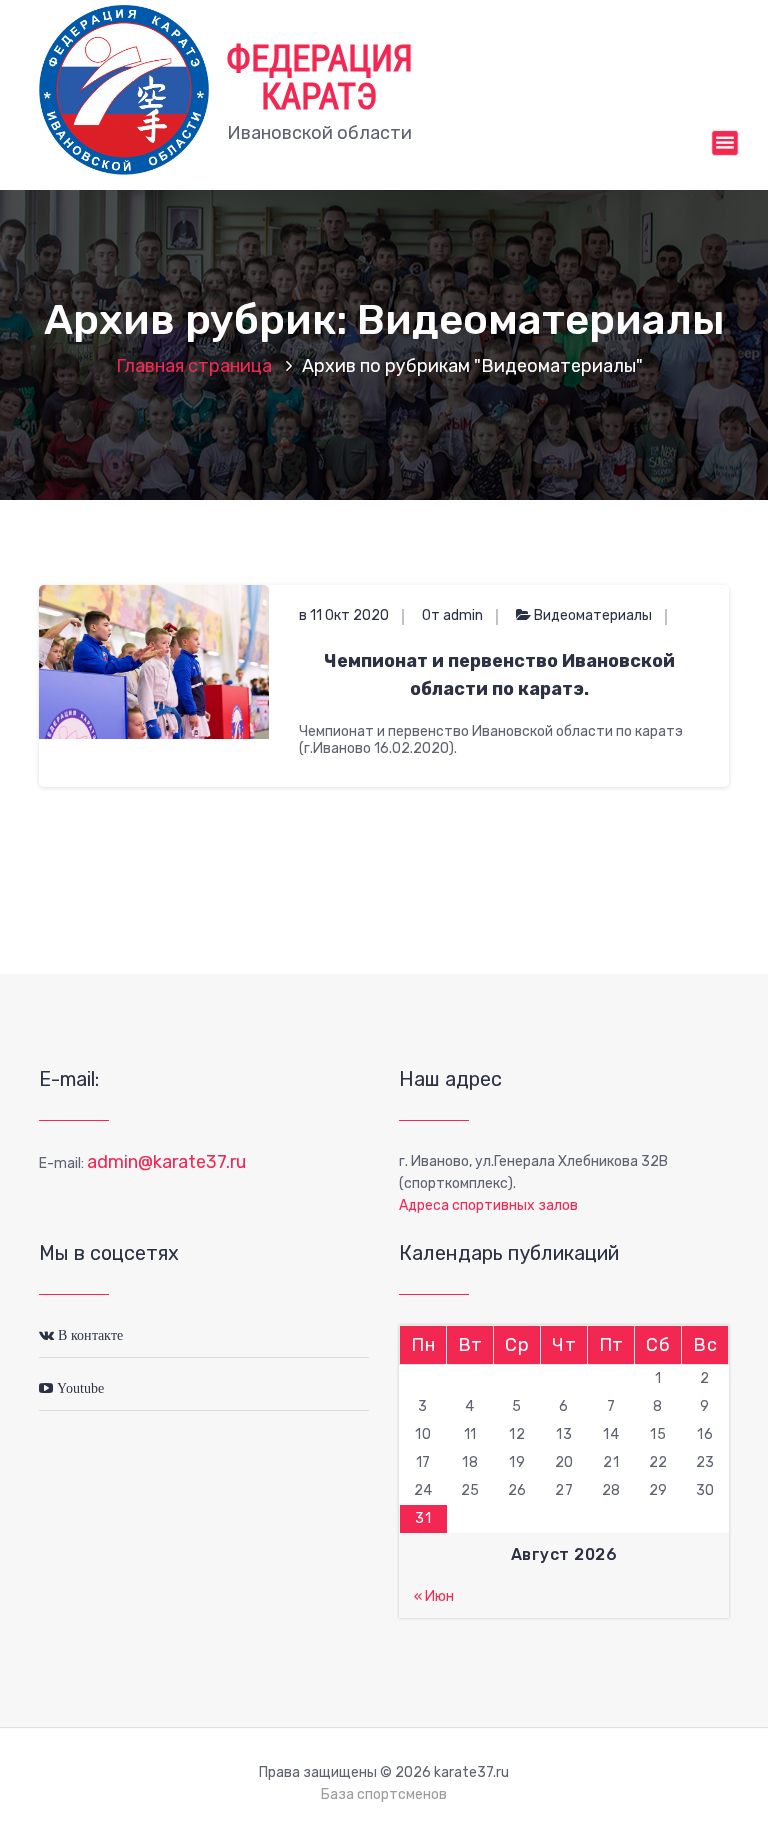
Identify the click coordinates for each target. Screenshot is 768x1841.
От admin (452, 615)
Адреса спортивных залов (488, 1205)
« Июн (434, 1596)
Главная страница (194, 366)
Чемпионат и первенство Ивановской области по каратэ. (499, 675)
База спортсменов (384, 1794)
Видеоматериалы (593, 615)
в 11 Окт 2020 (344, 615)
